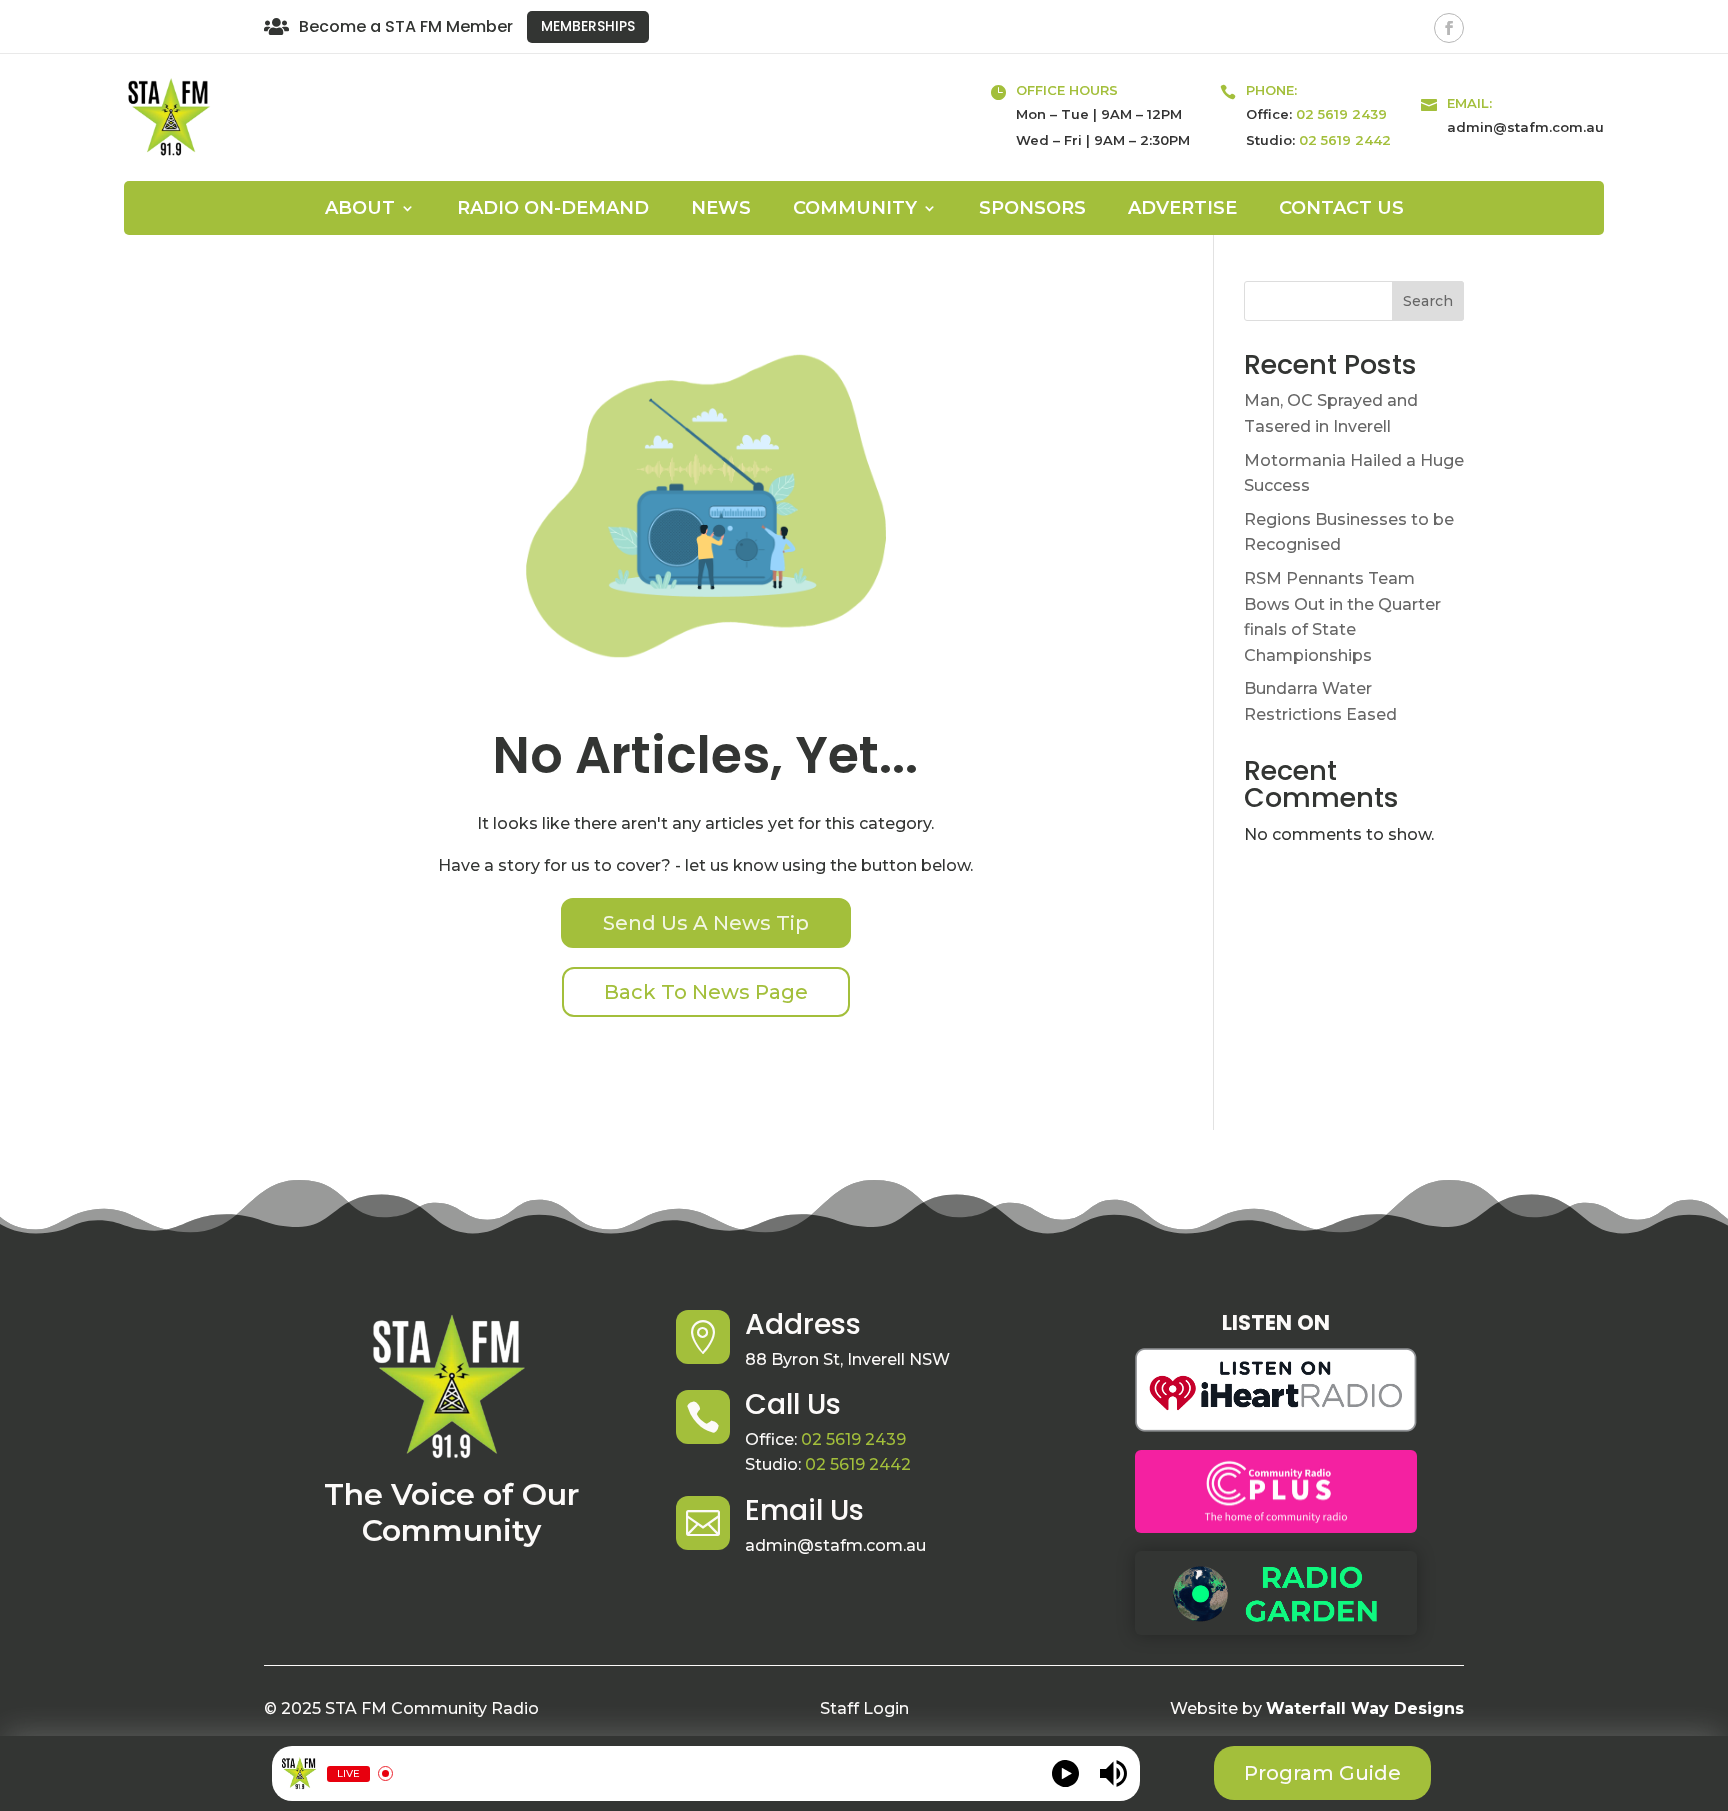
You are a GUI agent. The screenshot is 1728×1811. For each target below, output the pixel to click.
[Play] (1065, 1773)
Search (1428, 301)
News (721, 210)
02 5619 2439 (1341, 114)
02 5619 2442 (1345, 140)
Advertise (1182, 210)
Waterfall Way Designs (1365, 1708)
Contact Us (1341, 210)
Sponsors (1032, 210)
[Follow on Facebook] (1449, 28)
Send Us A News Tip (706, 923)
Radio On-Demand (553, 210)
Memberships (588, 26)
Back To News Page (706, 992)
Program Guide (1322, 1773)
